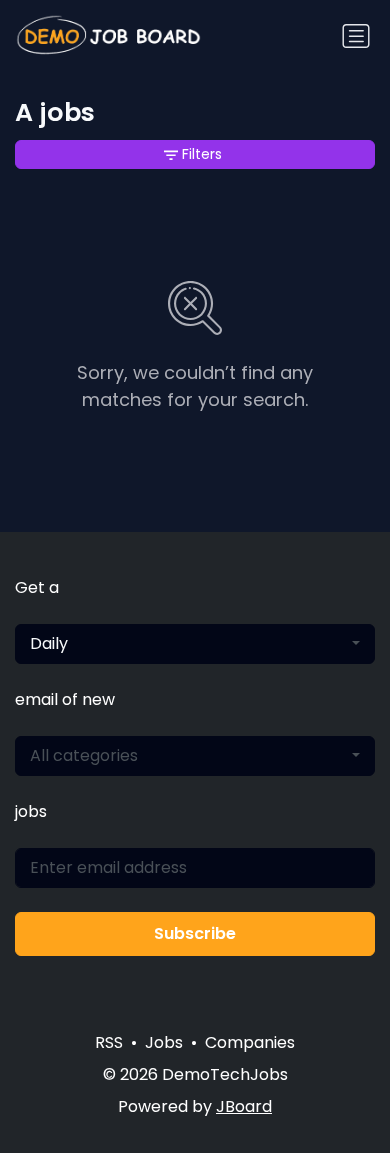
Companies (250, 1042)
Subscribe (195, 933)
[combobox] (195, 644)
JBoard (244, 1106)
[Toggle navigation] (356, 36)
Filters (202, 154)
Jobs (164, 1042)
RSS (109, 1042)
